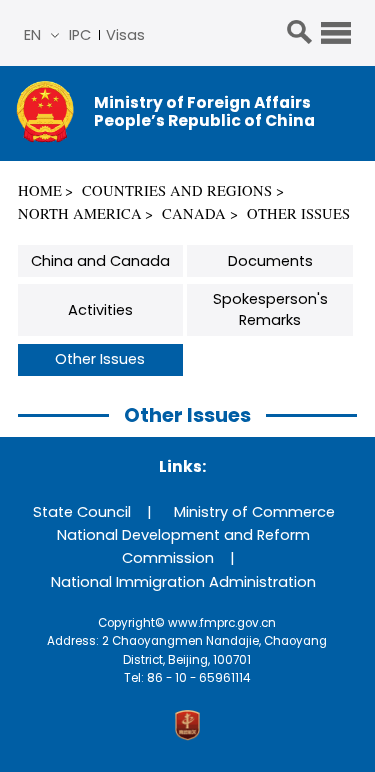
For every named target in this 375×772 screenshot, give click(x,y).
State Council (82, 512)
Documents (270, 261)
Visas (125, 35)
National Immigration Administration (183, 582)
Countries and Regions (177, 190)
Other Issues (298, 213)
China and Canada (100, 261)
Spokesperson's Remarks (270, 309)
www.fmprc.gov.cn (222, 623)
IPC (80, 35)
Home (40, 190)
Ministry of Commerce (254, 512)
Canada (194, 213)
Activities (100, 310)
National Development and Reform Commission (183, 546)
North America (80, 213)
